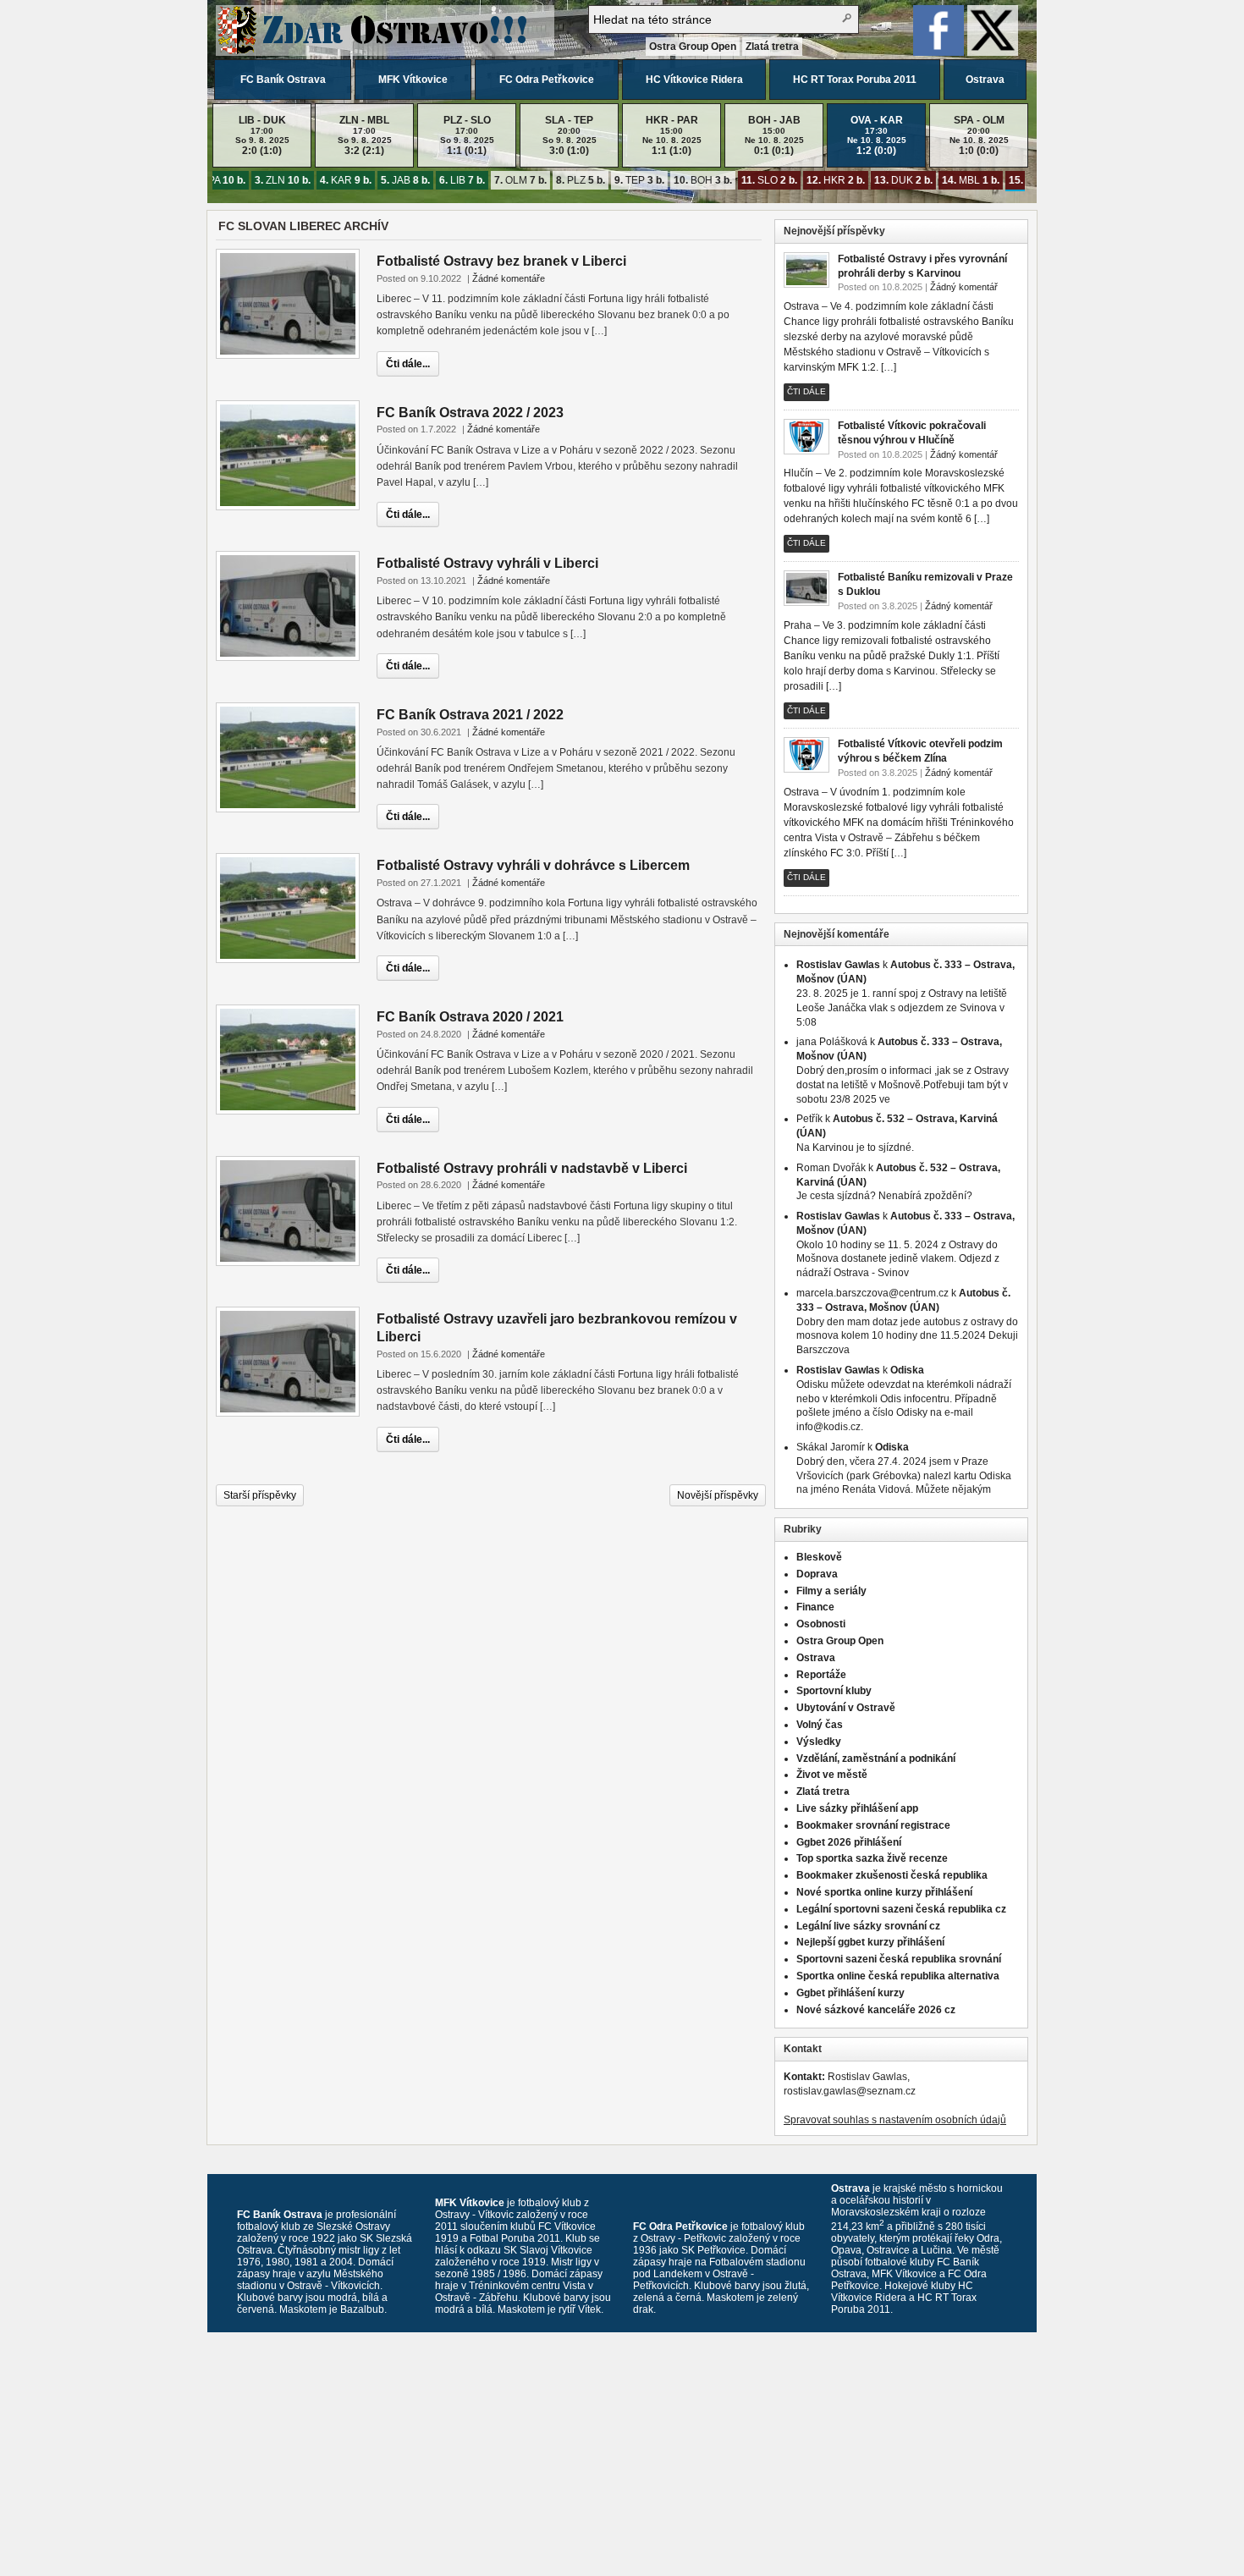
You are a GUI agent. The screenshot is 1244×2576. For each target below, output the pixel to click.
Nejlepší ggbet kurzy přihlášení (870, 1942)
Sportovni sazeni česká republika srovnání (899, 1959)
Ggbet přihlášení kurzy (850, 1993)
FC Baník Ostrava (283, 80)
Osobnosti (821, 1624)
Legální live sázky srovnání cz (868, 1926)
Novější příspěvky (718, 1495)
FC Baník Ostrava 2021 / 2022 (470, 715)
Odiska (907, 1370)
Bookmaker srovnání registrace (873, 1825)
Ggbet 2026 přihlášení (849, 1842)
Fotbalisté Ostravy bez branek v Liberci (501, 261)
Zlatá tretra (772, 47)
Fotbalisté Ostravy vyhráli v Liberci (487, 563)
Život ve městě (832, 1775)
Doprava (817, 1574)
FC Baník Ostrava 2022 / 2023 (470, 413)
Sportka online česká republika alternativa (898, 1976)
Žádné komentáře (509, 278)
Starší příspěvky (260, 1495)
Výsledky (819, 1742)
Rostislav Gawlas (838, 965)
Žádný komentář (964, 287)
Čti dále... (408, 364)
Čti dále (806, 391)
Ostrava (985, 80)
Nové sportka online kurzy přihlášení (884, 1892)
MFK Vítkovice (413, 80)
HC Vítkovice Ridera (694, 80)
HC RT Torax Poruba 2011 (855, 80)
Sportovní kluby (834, 1691)
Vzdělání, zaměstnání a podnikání (876, 1759)
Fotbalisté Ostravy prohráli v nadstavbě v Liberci (532, 1168)
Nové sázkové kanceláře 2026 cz (876, 2010)
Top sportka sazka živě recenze (872, 1858)
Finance (815, 1607)
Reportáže (821, 1675)
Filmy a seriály (831, 1591)
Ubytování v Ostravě (846, 1708)
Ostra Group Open (693, 47)
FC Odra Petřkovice (547, 80)
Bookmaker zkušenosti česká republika (892, 1875)
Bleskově (819, 1557)
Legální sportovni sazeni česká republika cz (901, 1909)
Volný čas (820, 1725)
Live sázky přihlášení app (857, 1808)
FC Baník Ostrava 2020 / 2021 (470, 1017)
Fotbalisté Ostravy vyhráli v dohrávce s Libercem (533, 865)
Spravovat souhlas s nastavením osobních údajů (895, 2120)
